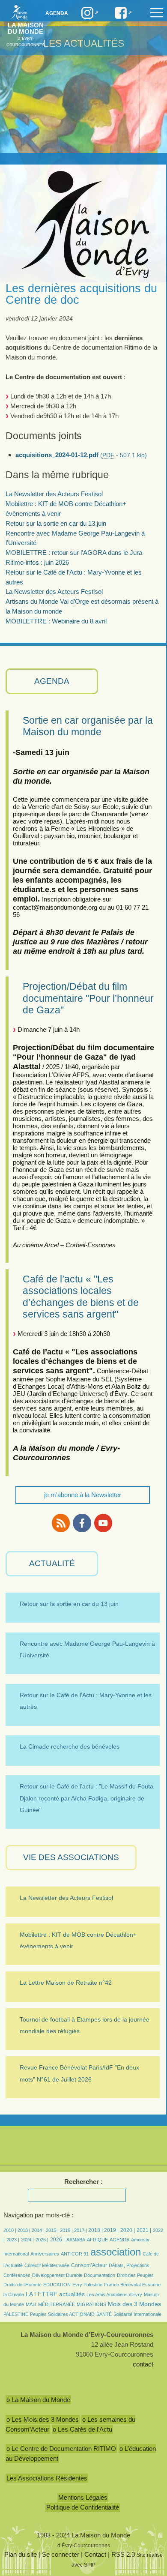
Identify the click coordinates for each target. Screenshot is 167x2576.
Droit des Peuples (135, 2275)
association (116, 2252)
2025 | (42, 2240)
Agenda (57, 13)
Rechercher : (83, 2182)
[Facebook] (82, 1523)
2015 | (53, 2230)
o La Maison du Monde (38, 2400)
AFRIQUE (97, 2240)
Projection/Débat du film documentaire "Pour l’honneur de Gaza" (88, 998)
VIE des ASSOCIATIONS (71, 1857)
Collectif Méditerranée (47, 2265)
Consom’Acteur (89, 2265)
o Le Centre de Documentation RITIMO (61, 2449)
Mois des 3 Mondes (134, 2304)
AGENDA (52, 681)
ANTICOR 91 (75, 2254)
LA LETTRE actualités (55, 2294)
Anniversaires (45, 2254)
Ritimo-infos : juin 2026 (37, 562)
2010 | (10, 2230)
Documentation (100, 2275)
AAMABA (76, 2240)
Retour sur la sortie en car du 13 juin (56, 523)
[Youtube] (103, 1523)
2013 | (25, 2230)
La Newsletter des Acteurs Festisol (54, 494)
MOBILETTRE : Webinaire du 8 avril (56, 621)
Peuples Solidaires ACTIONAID (62, 2314)
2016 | (67, 2230)
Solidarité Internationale (137, 2314)
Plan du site (21, 2554)
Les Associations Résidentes (47, 2478)
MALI (31, 2304)
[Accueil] (17, 12)
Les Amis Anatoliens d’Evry (114, 2294)
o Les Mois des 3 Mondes (43, 2419)
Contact (95, 2554)
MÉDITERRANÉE (57, 2304)
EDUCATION (57, 2285)
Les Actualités (84, 43)
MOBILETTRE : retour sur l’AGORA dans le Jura (74, 553)
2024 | (27, 2240)
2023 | (13, 2240)
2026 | (57, 2240)
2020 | (128, 2230)
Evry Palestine (87, 2285)
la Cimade (14, 2294)
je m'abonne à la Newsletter (83, 1495)
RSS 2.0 (123, 2554)
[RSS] (61, 1523)
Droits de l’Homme (22, 2285)
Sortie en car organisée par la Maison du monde (88, 726)
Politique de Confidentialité (83, 2507)
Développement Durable (57, 2275)
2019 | (111, 2230)
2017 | (81, 2230)
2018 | (96, 2230)
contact (143, 2364)
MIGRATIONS (91, 2304)
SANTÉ (104, 2314)
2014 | (39, 2230)
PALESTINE (16, 2314)
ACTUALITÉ (52, 1563)
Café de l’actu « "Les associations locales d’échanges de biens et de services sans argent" (81, 1297)
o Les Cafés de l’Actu (82, 2429)
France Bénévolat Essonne (132, 2285)
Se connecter (61, 2554)
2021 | (144, 2230)
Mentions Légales (83, 2497)
